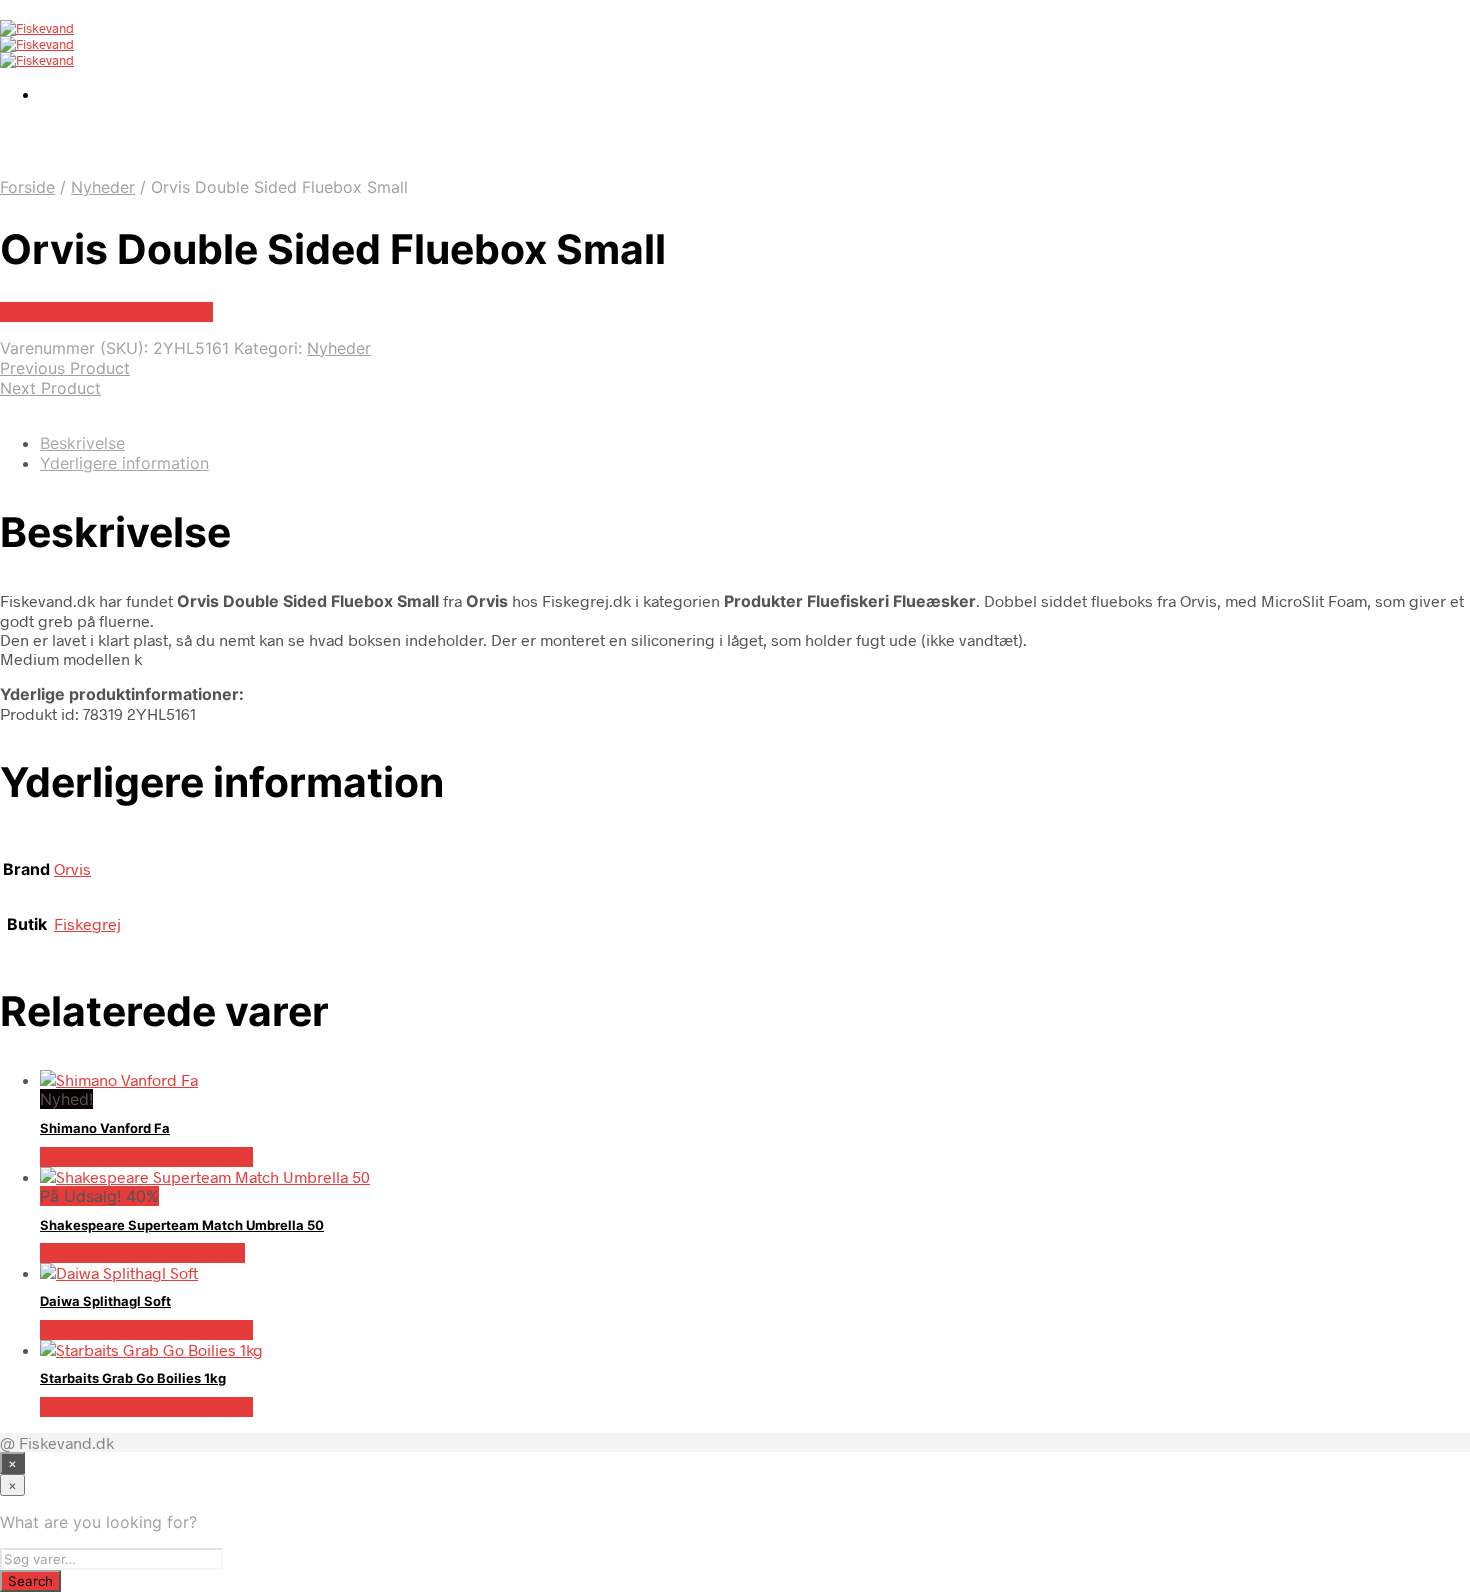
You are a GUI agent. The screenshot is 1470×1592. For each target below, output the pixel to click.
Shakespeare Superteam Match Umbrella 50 (182, 1225)
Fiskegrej (87, 923)
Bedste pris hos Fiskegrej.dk (106, 312)
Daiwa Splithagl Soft (105, 1301)
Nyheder (103, 187)
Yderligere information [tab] (124, 463)
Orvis (72, 868)
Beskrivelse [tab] (82, 443)
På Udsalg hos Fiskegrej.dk (142, 1253)
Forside (27, 187)
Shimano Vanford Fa (105, 1128)
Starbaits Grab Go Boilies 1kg (133, 1378)
